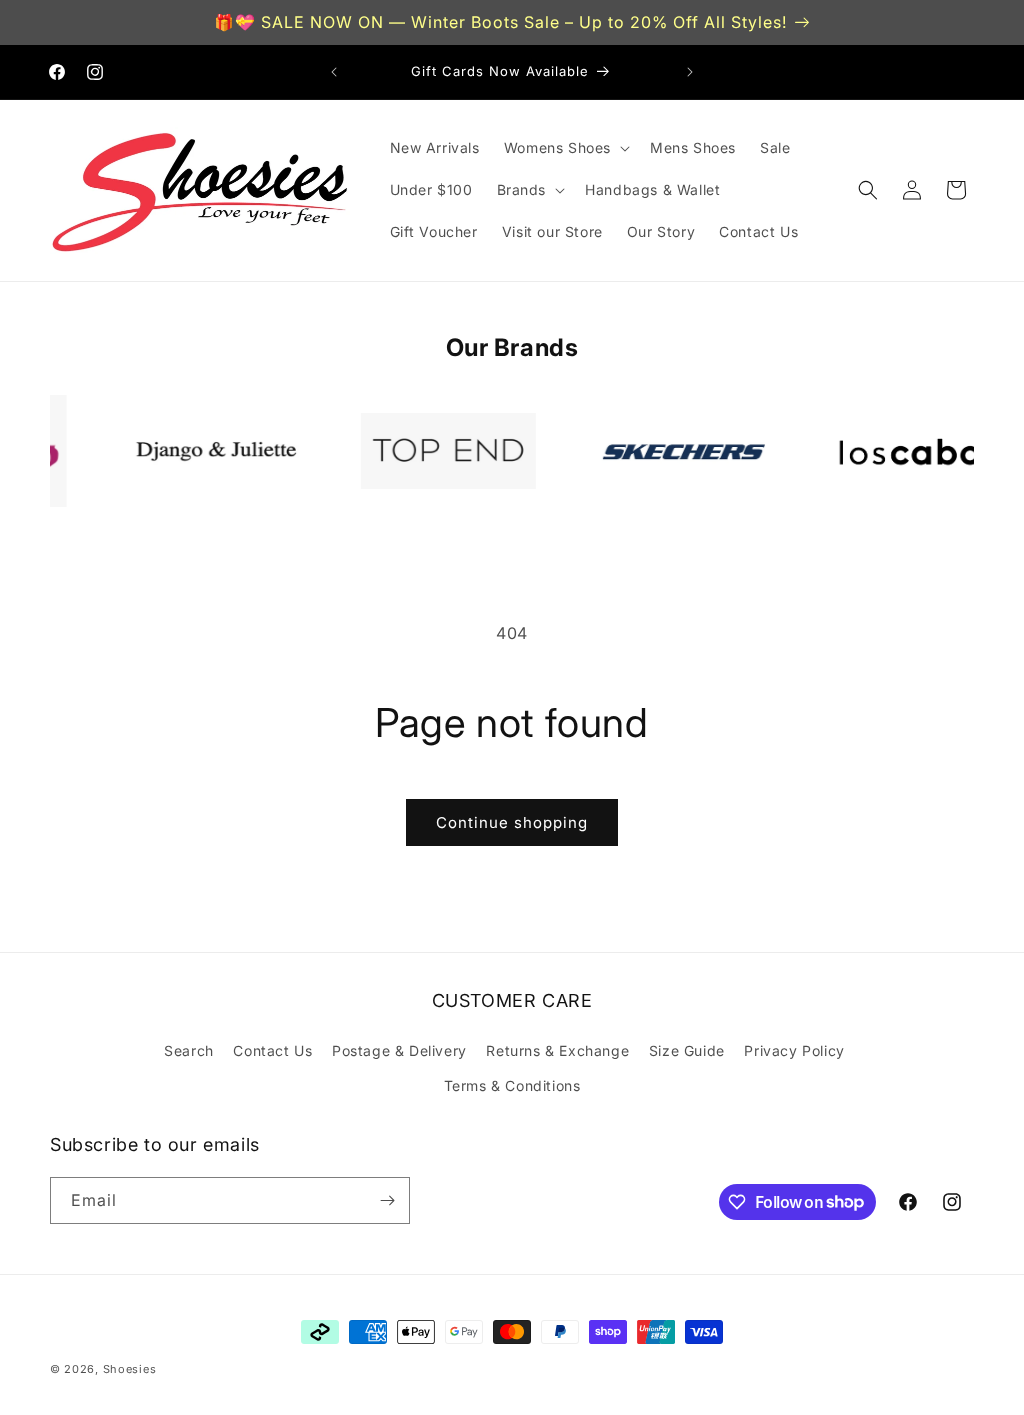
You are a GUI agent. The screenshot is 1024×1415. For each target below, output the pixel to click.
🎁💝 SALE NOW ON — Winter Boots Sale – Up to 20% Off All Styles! (500, 22)
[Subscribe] (387, 1200)
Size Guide (687, 1050)
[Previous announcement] (334, 72)
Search (189, 1050)
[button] (565, 148)
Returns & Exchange (557, 1050)
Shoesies (130, 1369)
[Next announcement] (690, 72)
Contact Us (272, 1050)
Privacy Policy (794, 1050)
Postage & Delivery (399, 1050)
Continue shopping (512, 822)
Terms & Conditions (512, 1085)
